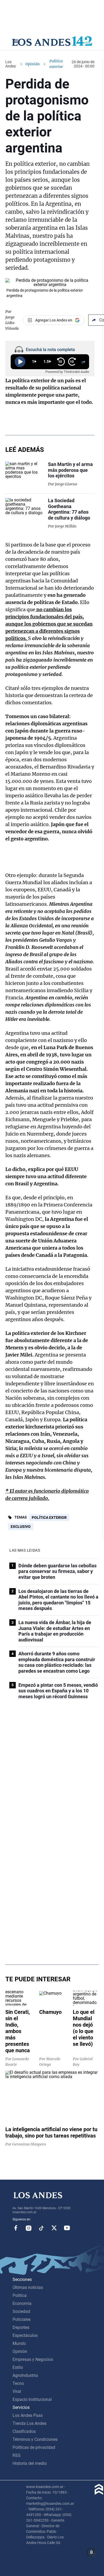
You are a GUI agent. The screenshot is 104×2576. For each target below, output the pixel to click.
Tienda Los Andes (29, 2423)
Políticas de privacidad (34, 2447)
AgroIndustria (25, 2375)
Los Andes (11, 64)
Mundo (19, 2343)
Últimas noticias (28, 2287)
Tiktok (41, 2228)
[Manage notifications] (91, 2552)
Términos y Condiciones (35, 2439)
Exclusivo (21, 1527)
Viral (17, 2391)
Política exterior (49, 1518)
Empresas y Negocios (33, 2359)
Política (20, 2295)
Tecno (18, 2383)
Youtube (67, 2228)
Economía (22, 2303)
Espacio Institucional (32, 2399)
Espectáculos (25, 2335)
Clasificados (24, 2431)
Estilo (18, 2367)
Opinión (33, 64)
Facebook (16, 2228)
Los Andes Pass (28, 2415)
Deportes (21, 2327)
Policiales (22, 2319)
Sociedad (21, 2311)
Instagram (29, 2228)
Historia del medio (30, 2463)
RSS (17, 2455)
